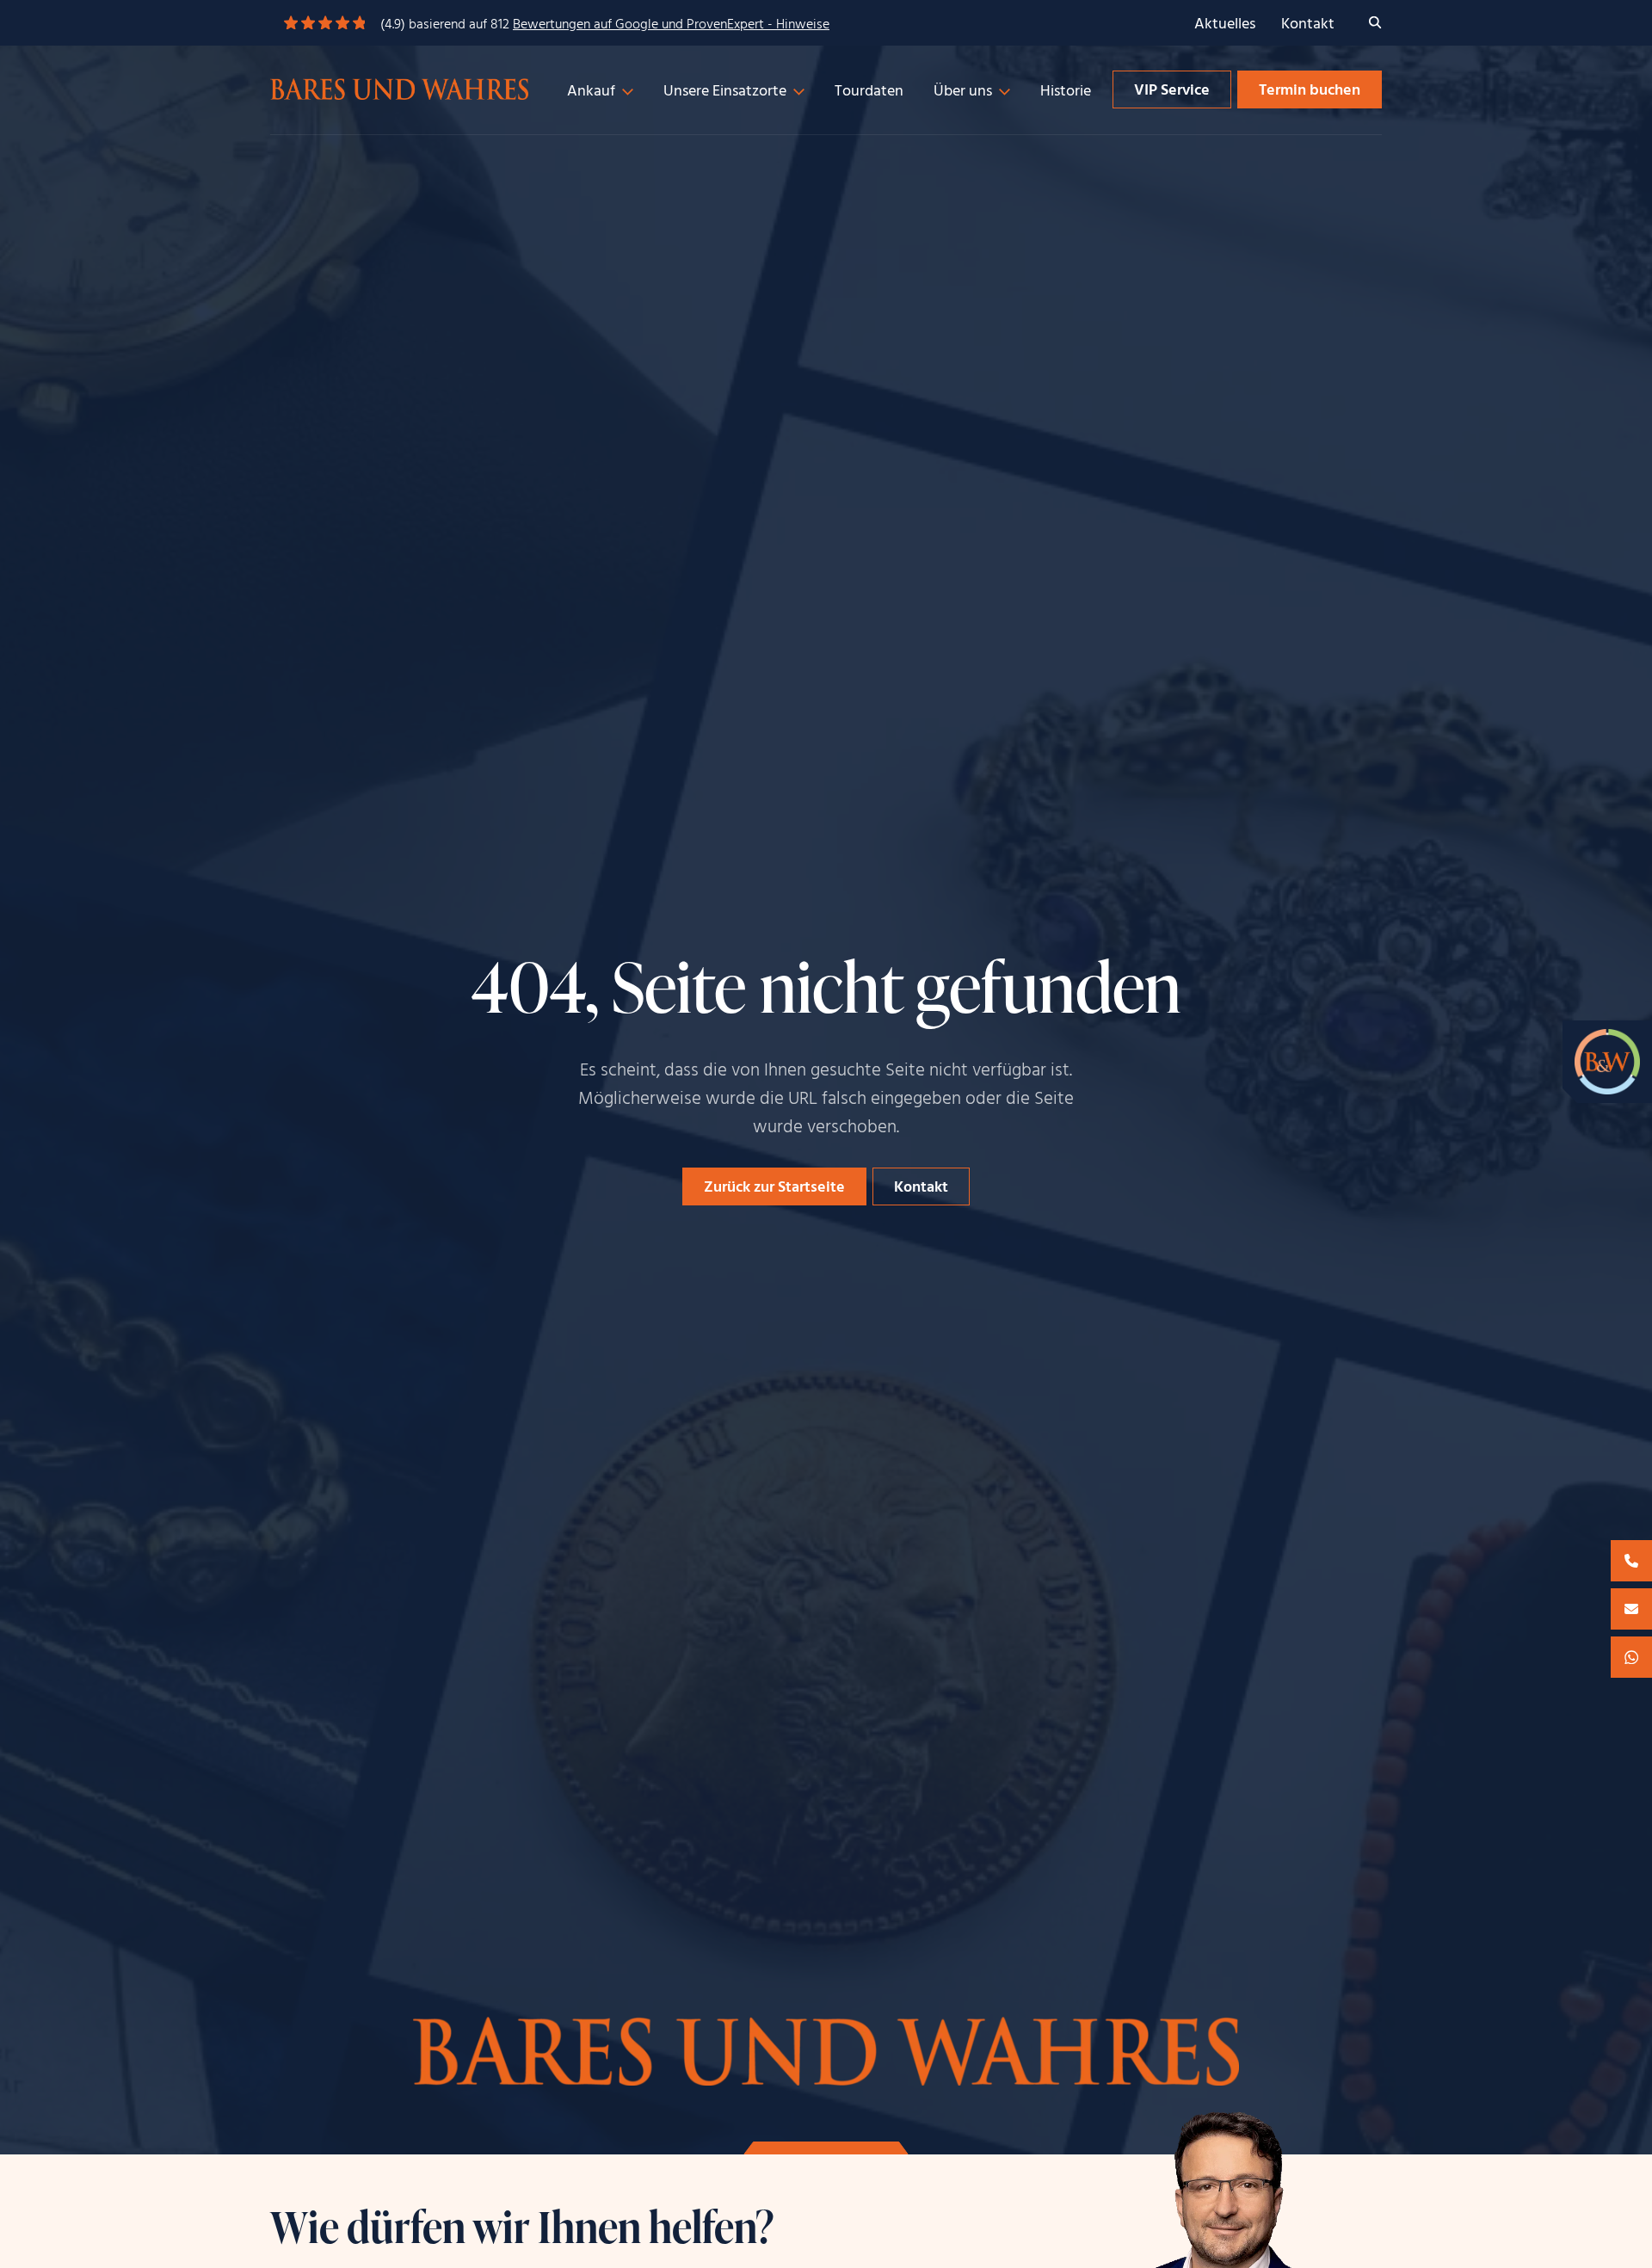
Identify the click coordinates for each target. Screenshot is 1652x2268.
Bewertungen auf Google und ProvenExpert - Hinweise (671, 25)
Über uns (963, 92)
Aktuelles (1225, 25)
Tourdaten (869, 92)
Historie (1066, 92)
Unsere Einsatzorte (725, 92)
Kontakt (1308, 25)
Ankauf (591, 92)
